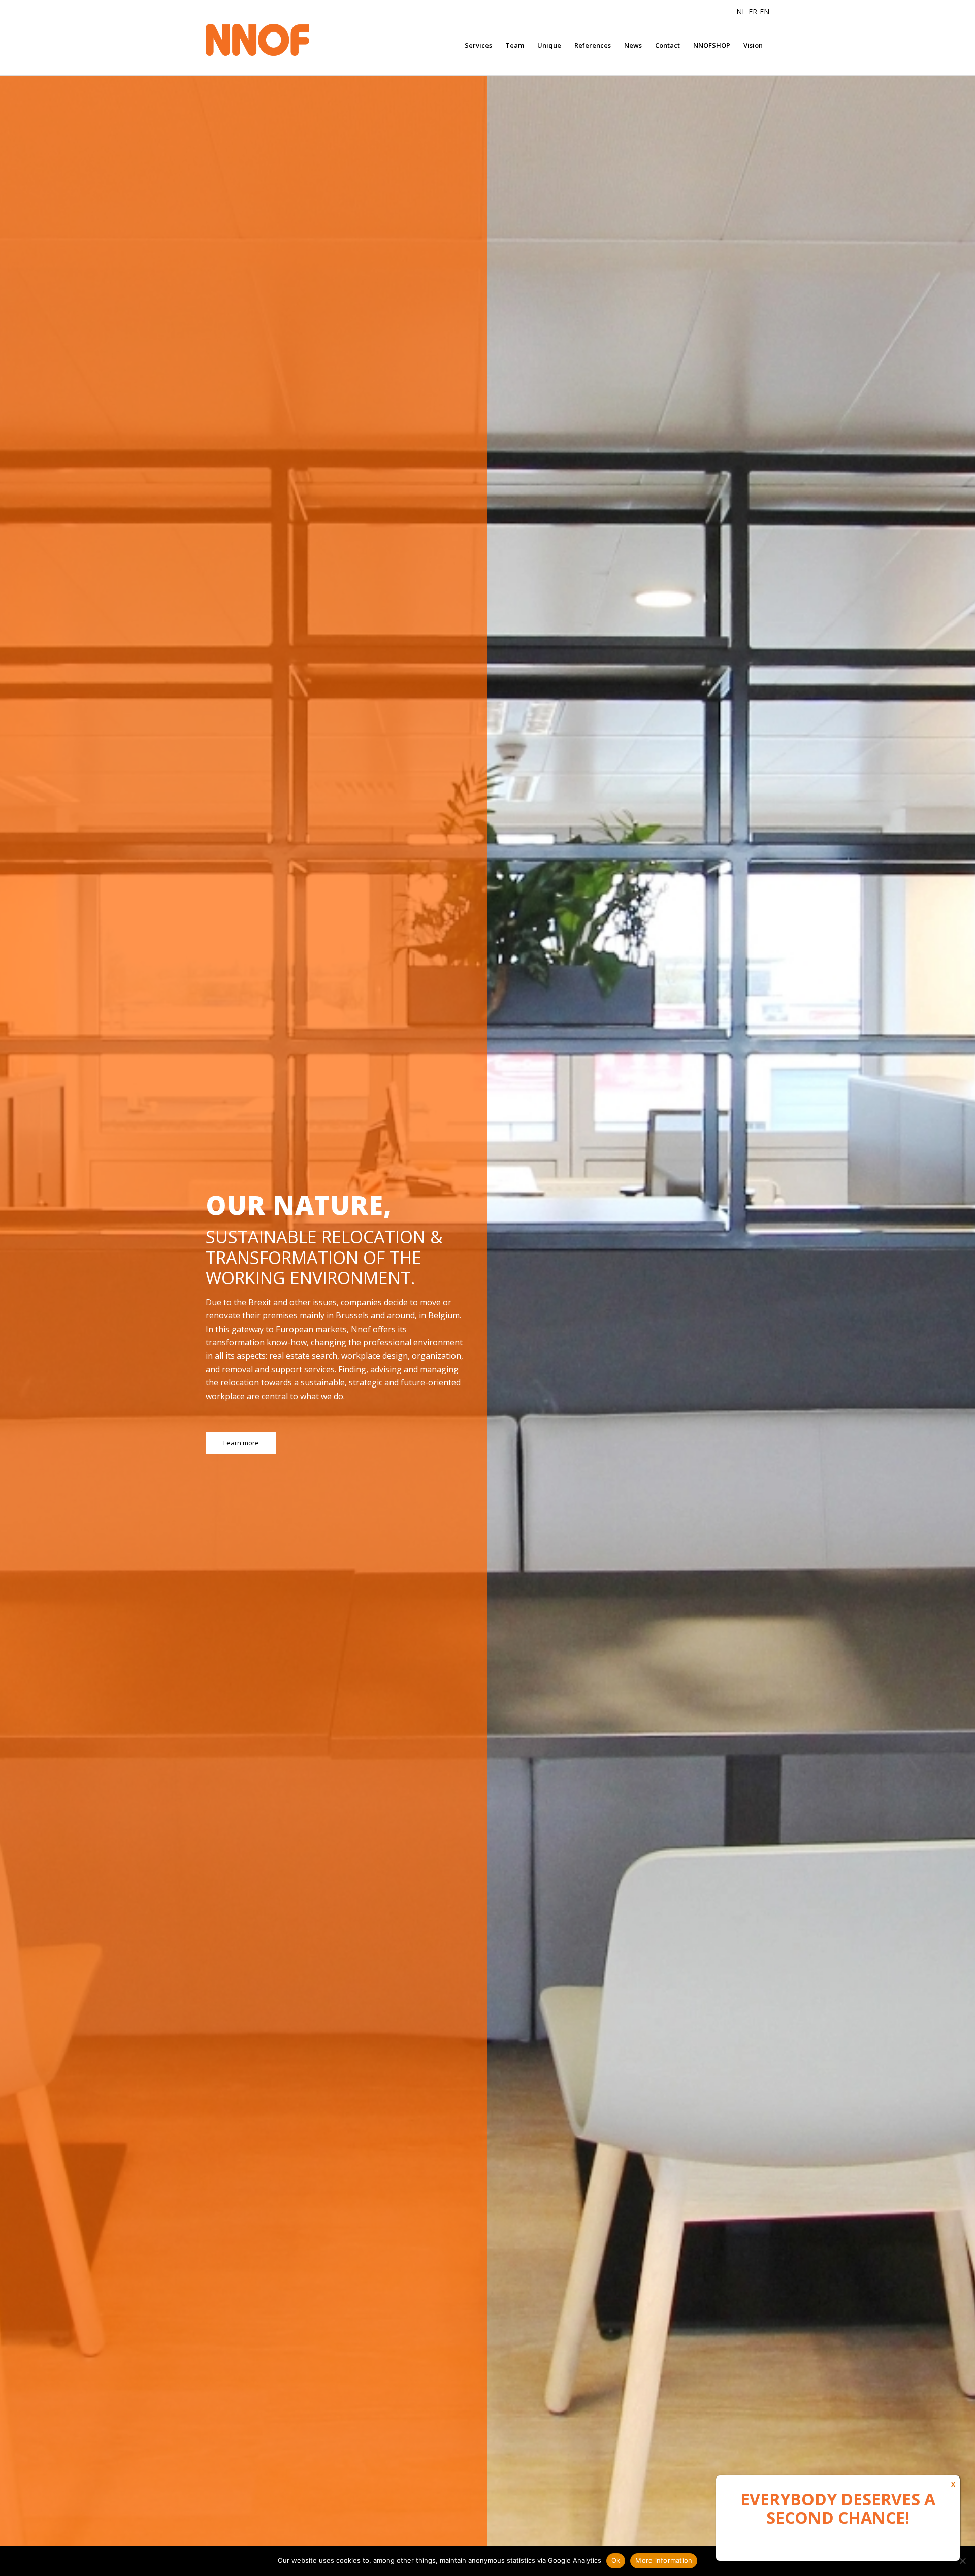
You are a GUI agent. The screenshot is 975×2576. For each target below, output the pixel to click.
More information (664, 2560)
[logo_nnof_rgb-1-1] (277, 40)
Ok (616, 2560)
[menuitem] (478, 45)
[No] (962, 2561)
